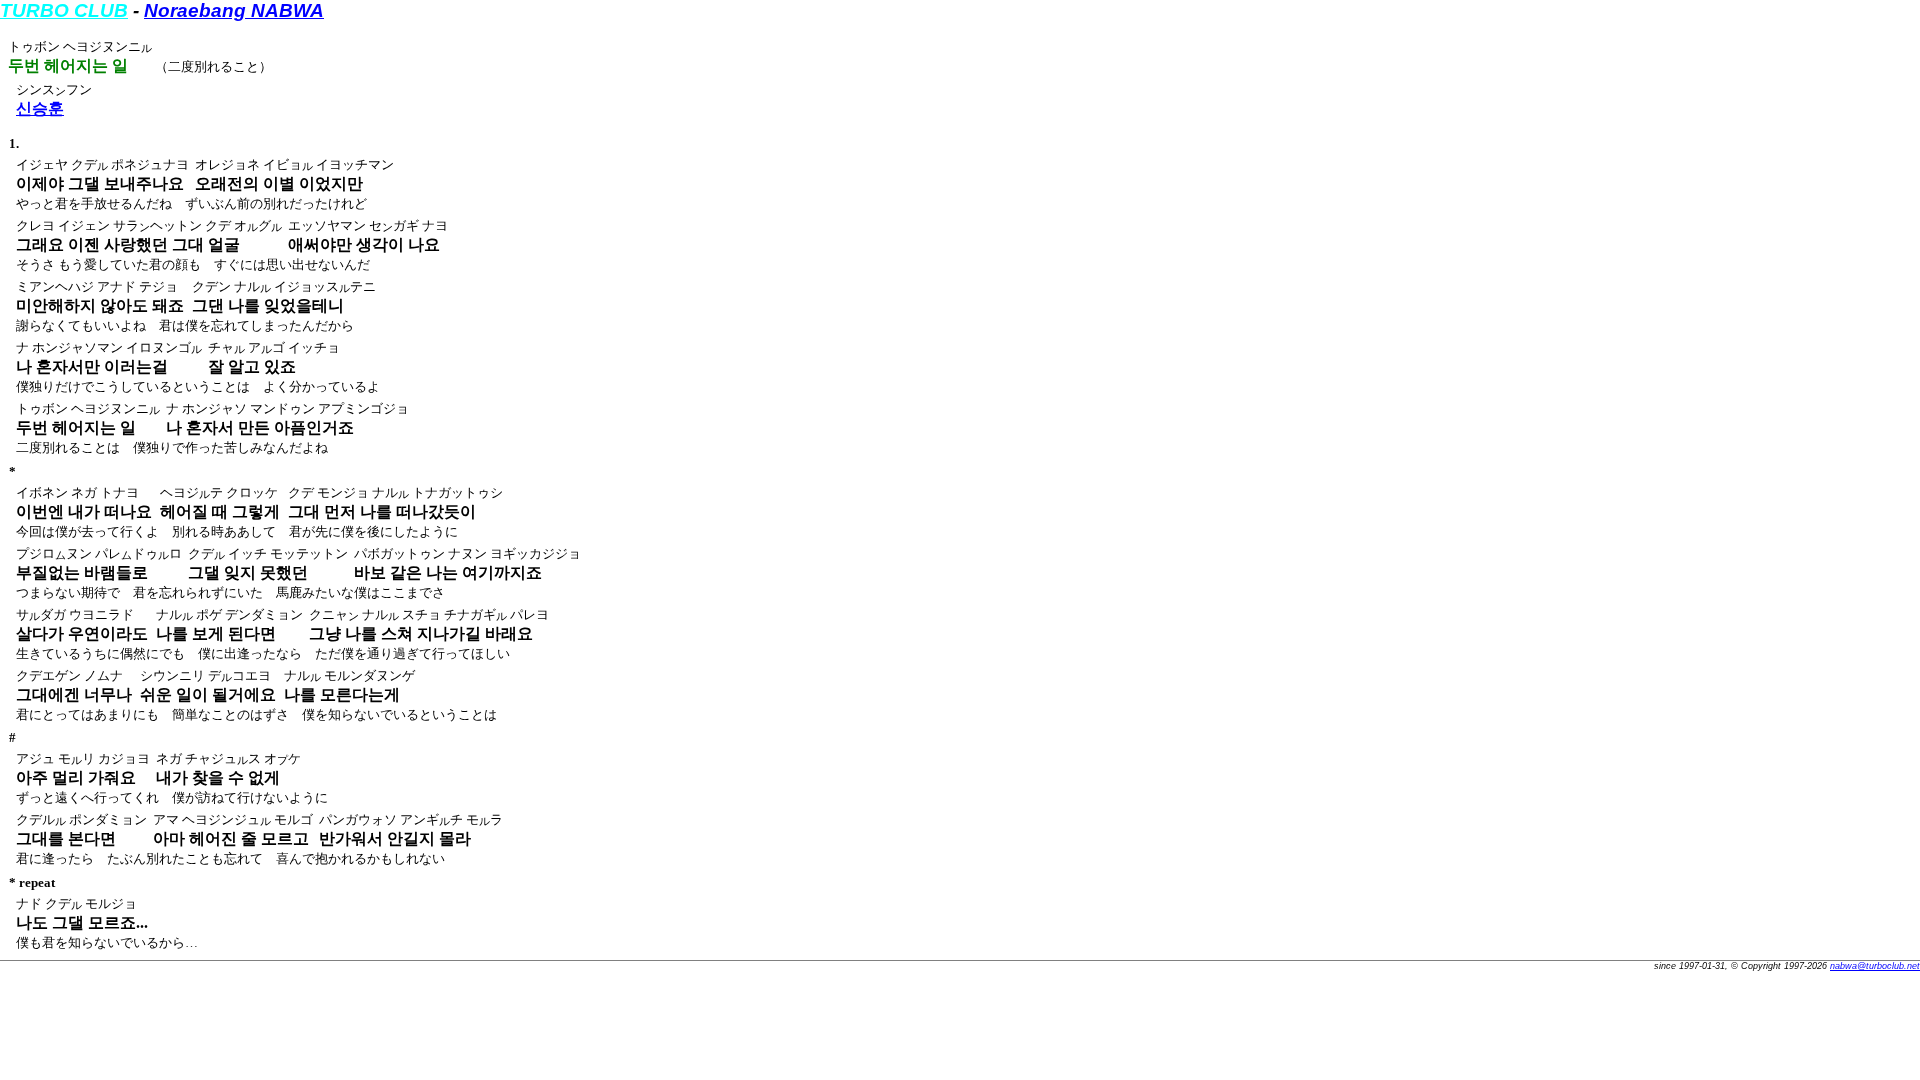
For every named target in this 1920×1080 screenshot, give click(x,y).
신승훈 (40, 108)
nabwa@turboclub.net (1875, 966)
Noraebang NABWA (234, 10)
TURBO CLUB (64, 10)
